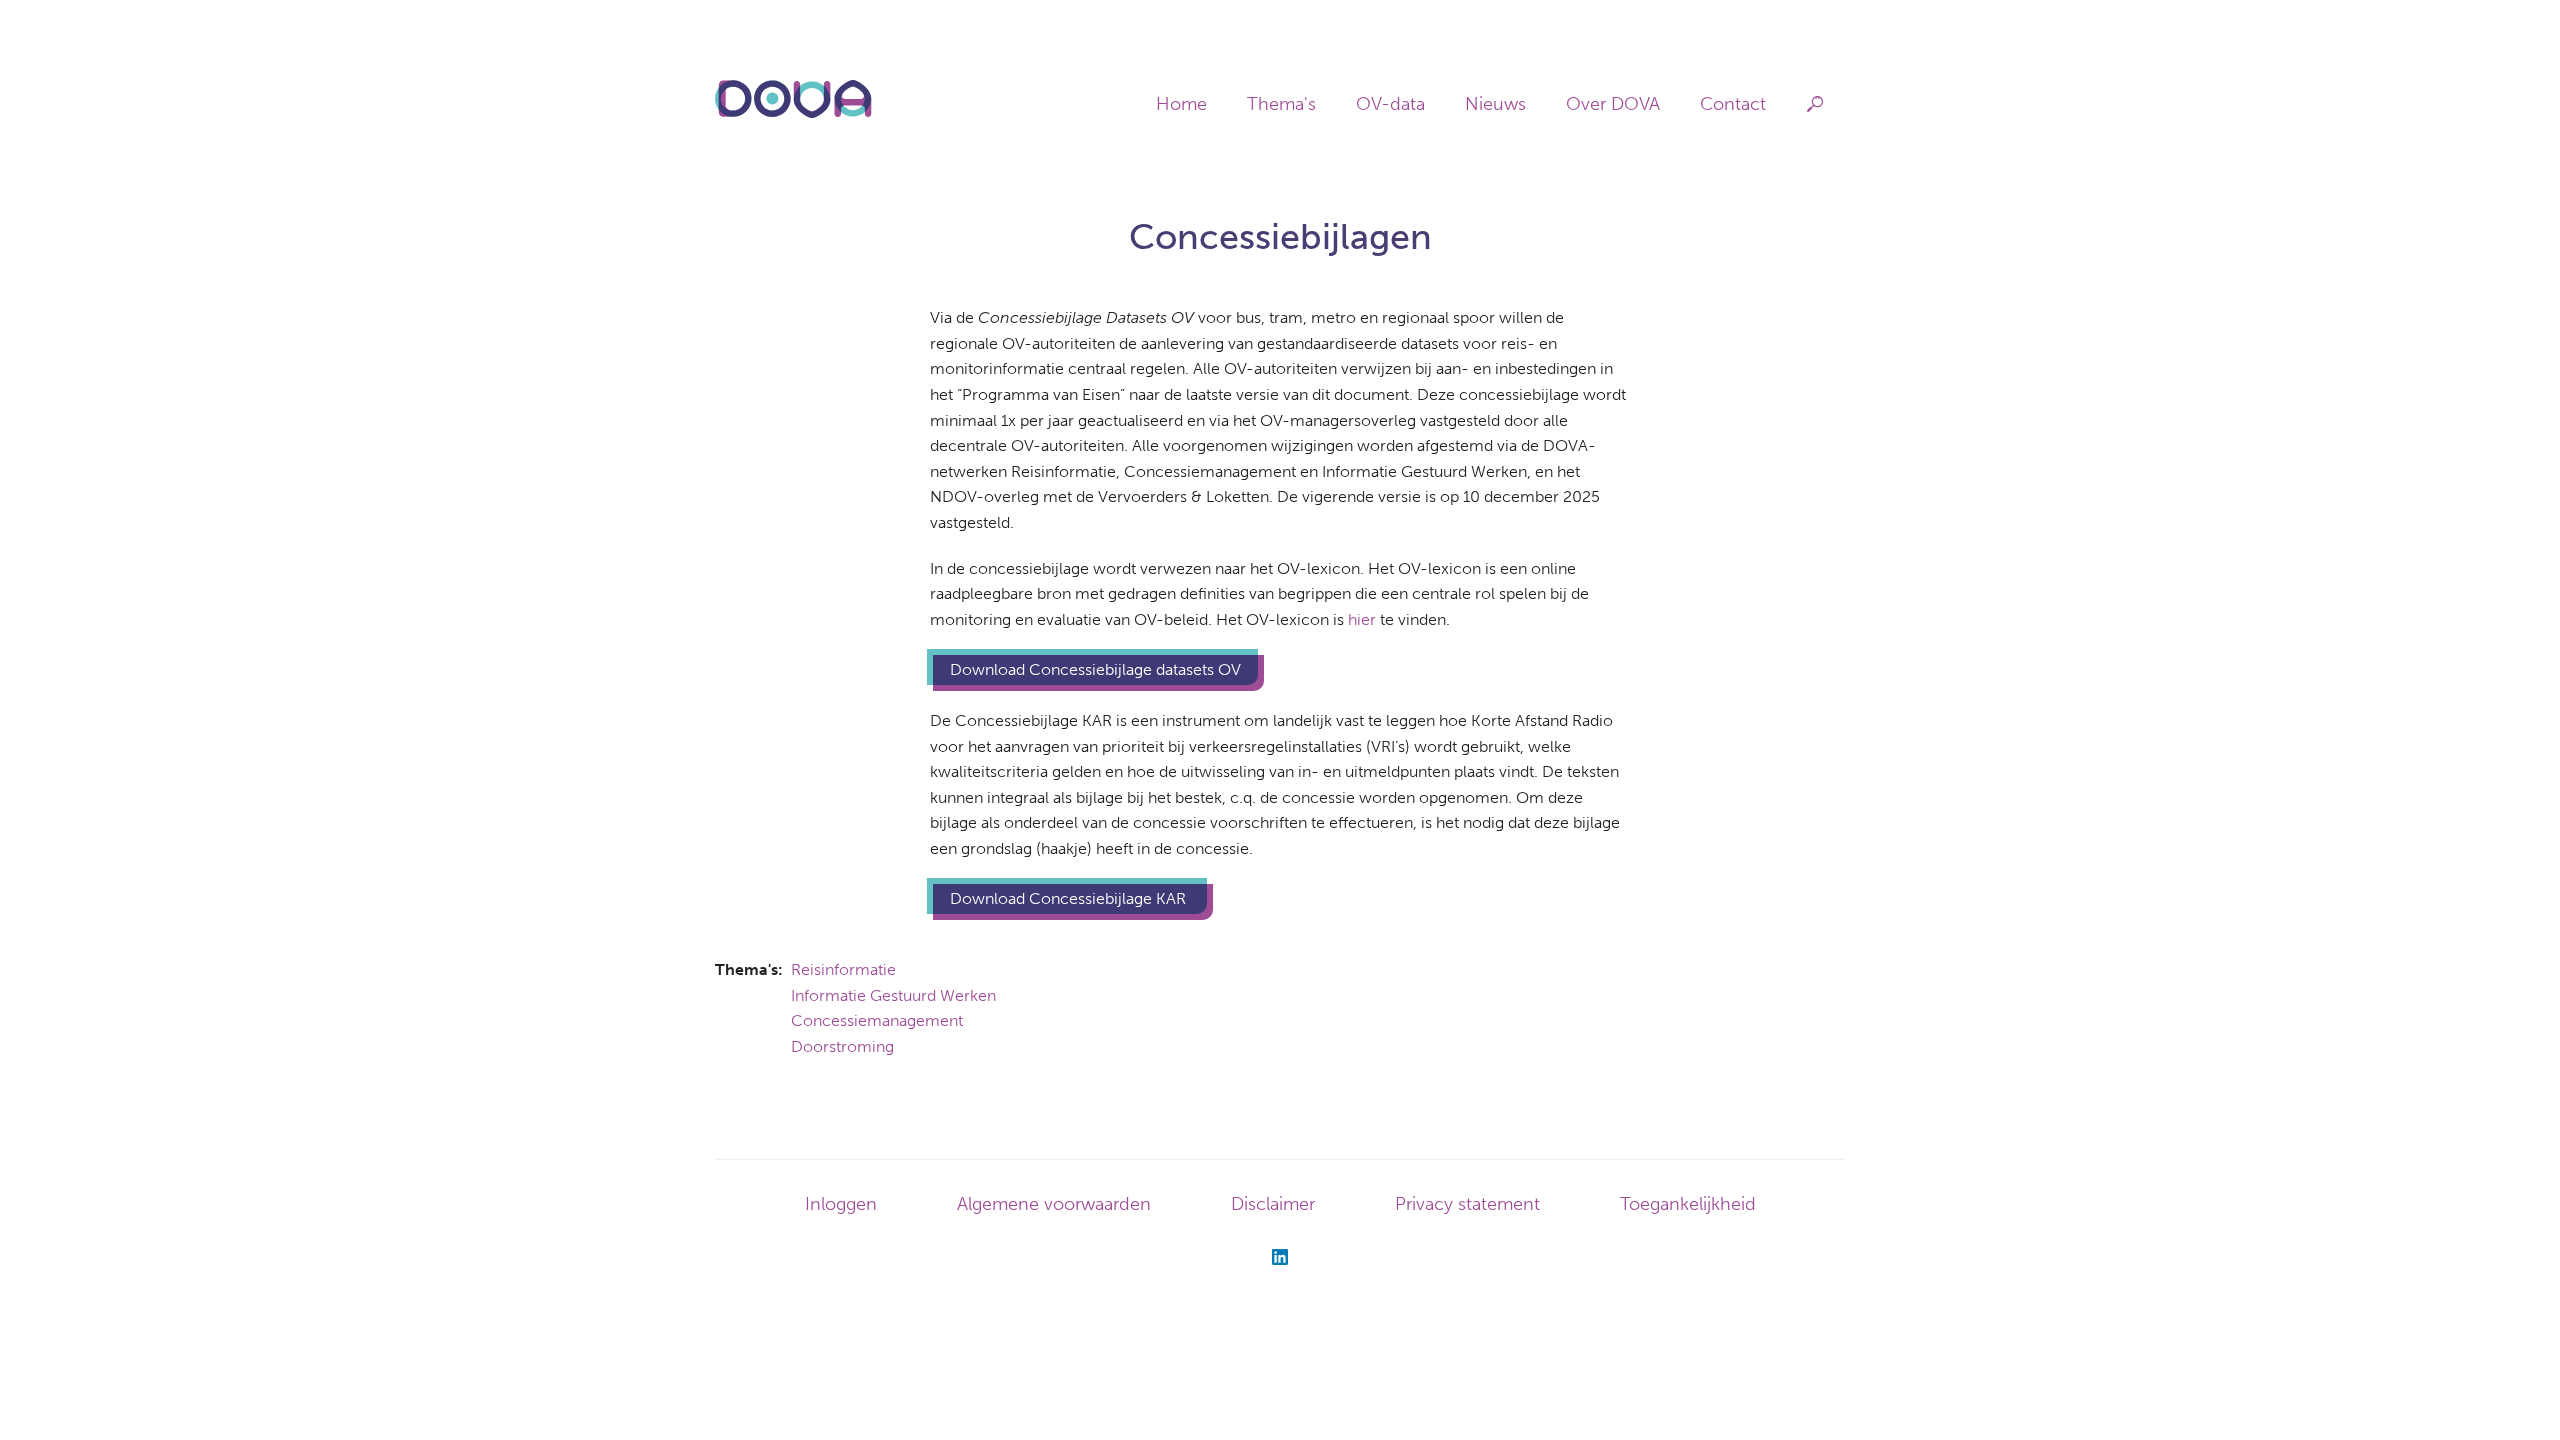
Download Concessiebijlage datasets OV (1095, 669)
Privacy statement (1467, 1204)
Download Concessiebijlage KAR (1070, 898)
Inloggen (841, 1204)
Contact (1733, 104)
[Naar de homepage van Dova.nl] (793, 114)
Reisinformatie (843, 969)
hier (1362, 619)
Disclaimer (1273, 1204)
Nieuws (1495, 104)
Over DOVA (1613, 104)
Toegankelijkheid (1688, 1204)
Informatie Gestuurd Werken (893, 995)
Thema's (1281, 104)
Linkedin (1280, 1257)
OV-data (1390, 104)
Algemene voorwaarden (1054, 1204)
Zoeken (1815, 104)
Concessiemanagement (877, 1020)
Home (1181, 104)
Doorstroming (842, 1046)
